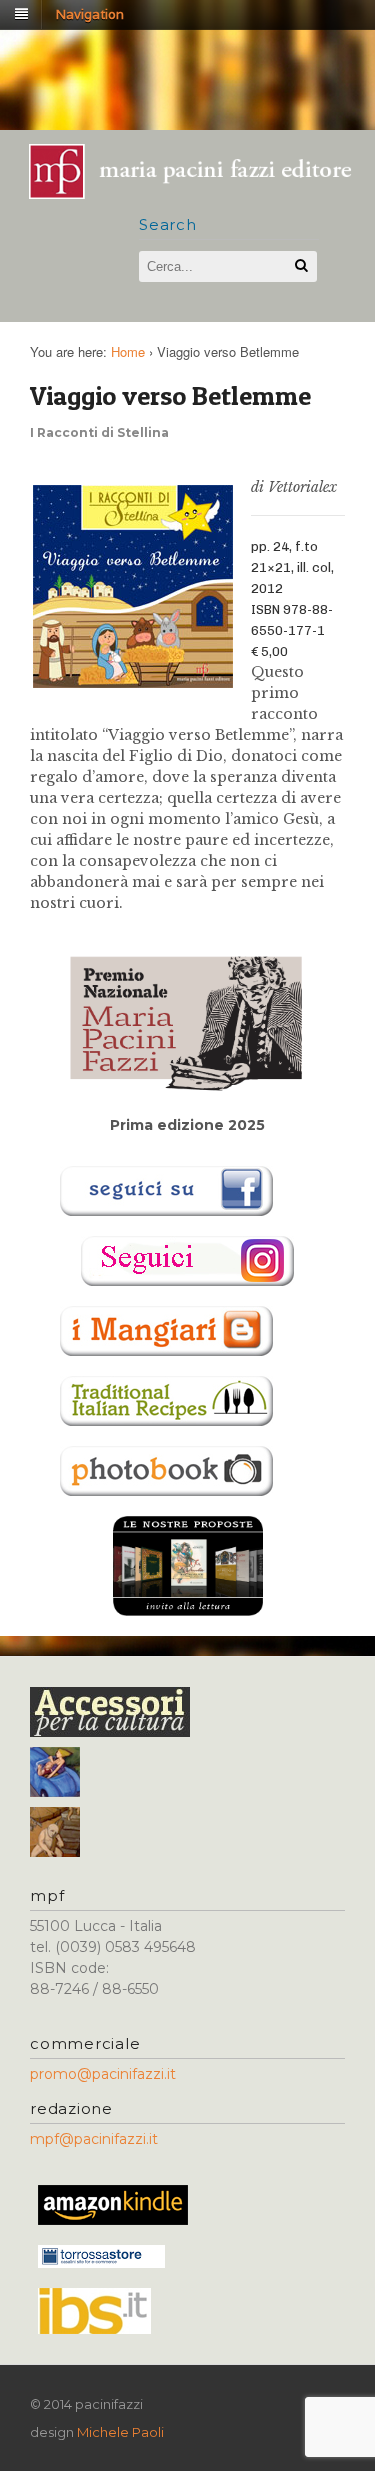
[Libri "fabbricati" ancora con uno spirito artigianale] (200, 192)
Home (128, 351)
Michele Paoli (120, 2432)
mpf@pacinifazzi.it (94, 2139)
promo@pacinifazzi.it (103, 2074)
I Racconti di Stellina (99, 432)
